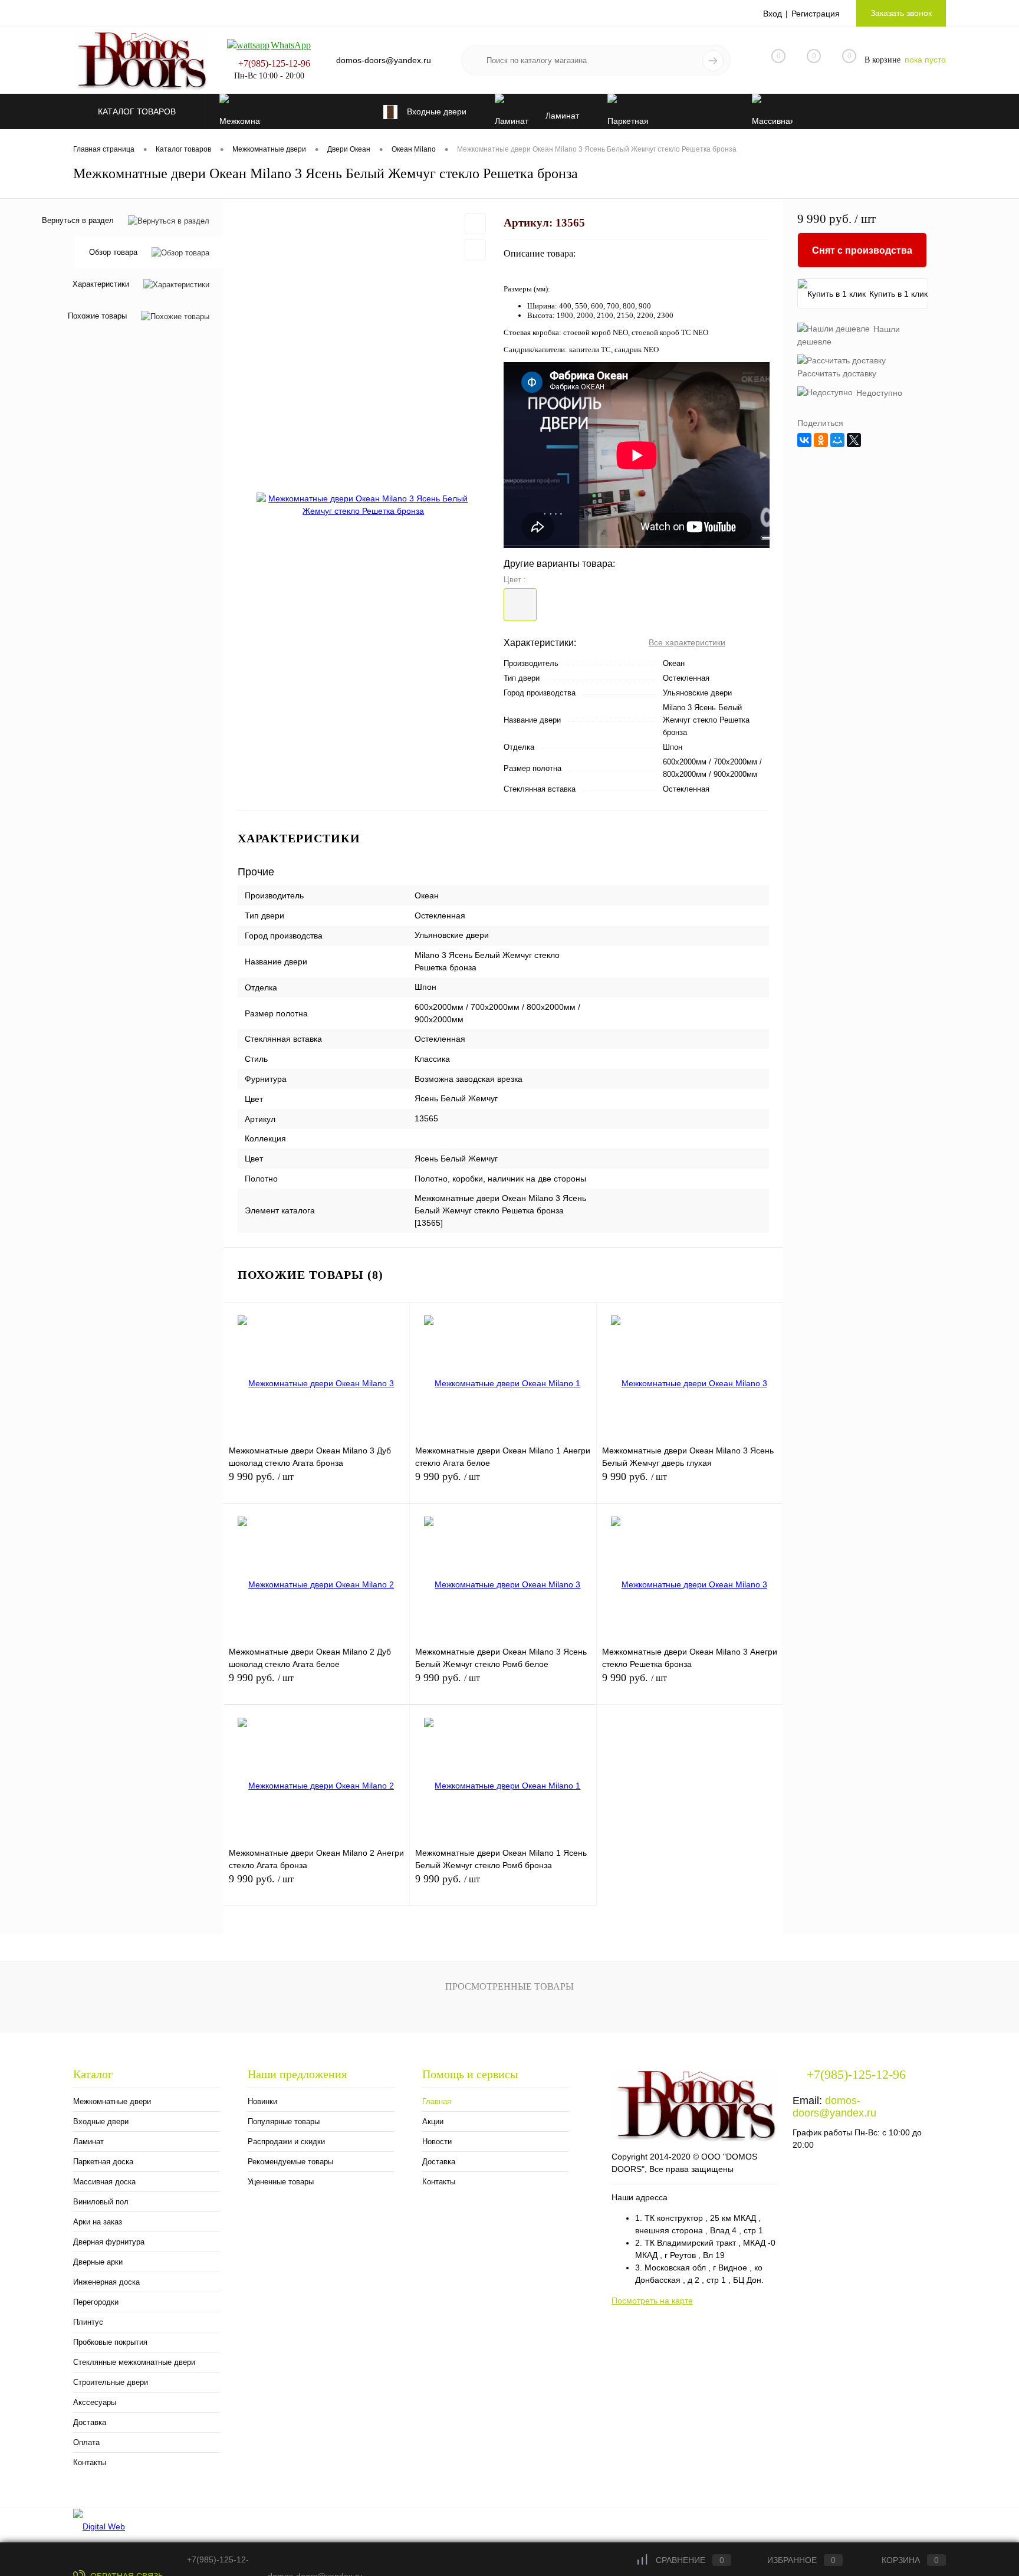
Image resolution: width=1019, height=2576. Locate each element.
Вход (773, 14)
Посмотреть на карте (652, 2301)
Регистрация (816, 14)
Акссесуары (95, 2402)
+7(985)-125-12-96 (274, 63)
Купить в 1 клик (898, 294)
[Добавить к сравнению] (475, 250)
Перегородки (96, 2302)
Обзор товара (113, 253)
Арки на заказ (98, 2222)
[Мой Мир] (837, 440)
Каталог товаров (138, 111)
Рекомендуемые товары (290, 2162)
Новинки (262, 2101)
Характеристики (101, 285)
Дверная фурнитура (109, 2242)
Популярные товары (284, 2121)
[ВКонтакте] (804, 440)
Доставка (90, 2422)
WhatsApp (291, 45)
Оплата (86, 2442)
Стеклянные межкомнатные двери (134, 2362)
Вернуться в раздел (78, 220)
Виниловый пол (101, 2202)
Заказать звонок (901, 13)
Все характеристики (687, 642)
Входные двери (101, 2121)
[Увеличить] (364, 505)
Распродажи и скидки (286, 2142)
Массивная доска (104, 2182)
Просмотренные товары (509, 1986)
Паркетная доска (103, 2162)
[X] (854, 440)
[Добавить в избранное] (475, 224)
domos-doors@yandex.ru (834, 2107)
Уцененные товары (281, 2182)
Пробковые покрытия (110, 2342)
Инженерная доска (106, 2282)
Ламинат (88, 2142)
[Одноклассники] (821, 440)
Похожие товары (97, 316)
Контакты (90, 2462)
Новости (437, 2142)
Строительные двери (111, 2382)
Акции (433, 2121)
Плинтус (88, 2322)
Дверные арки (98, 2262)
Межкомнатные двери (112, 2101)
